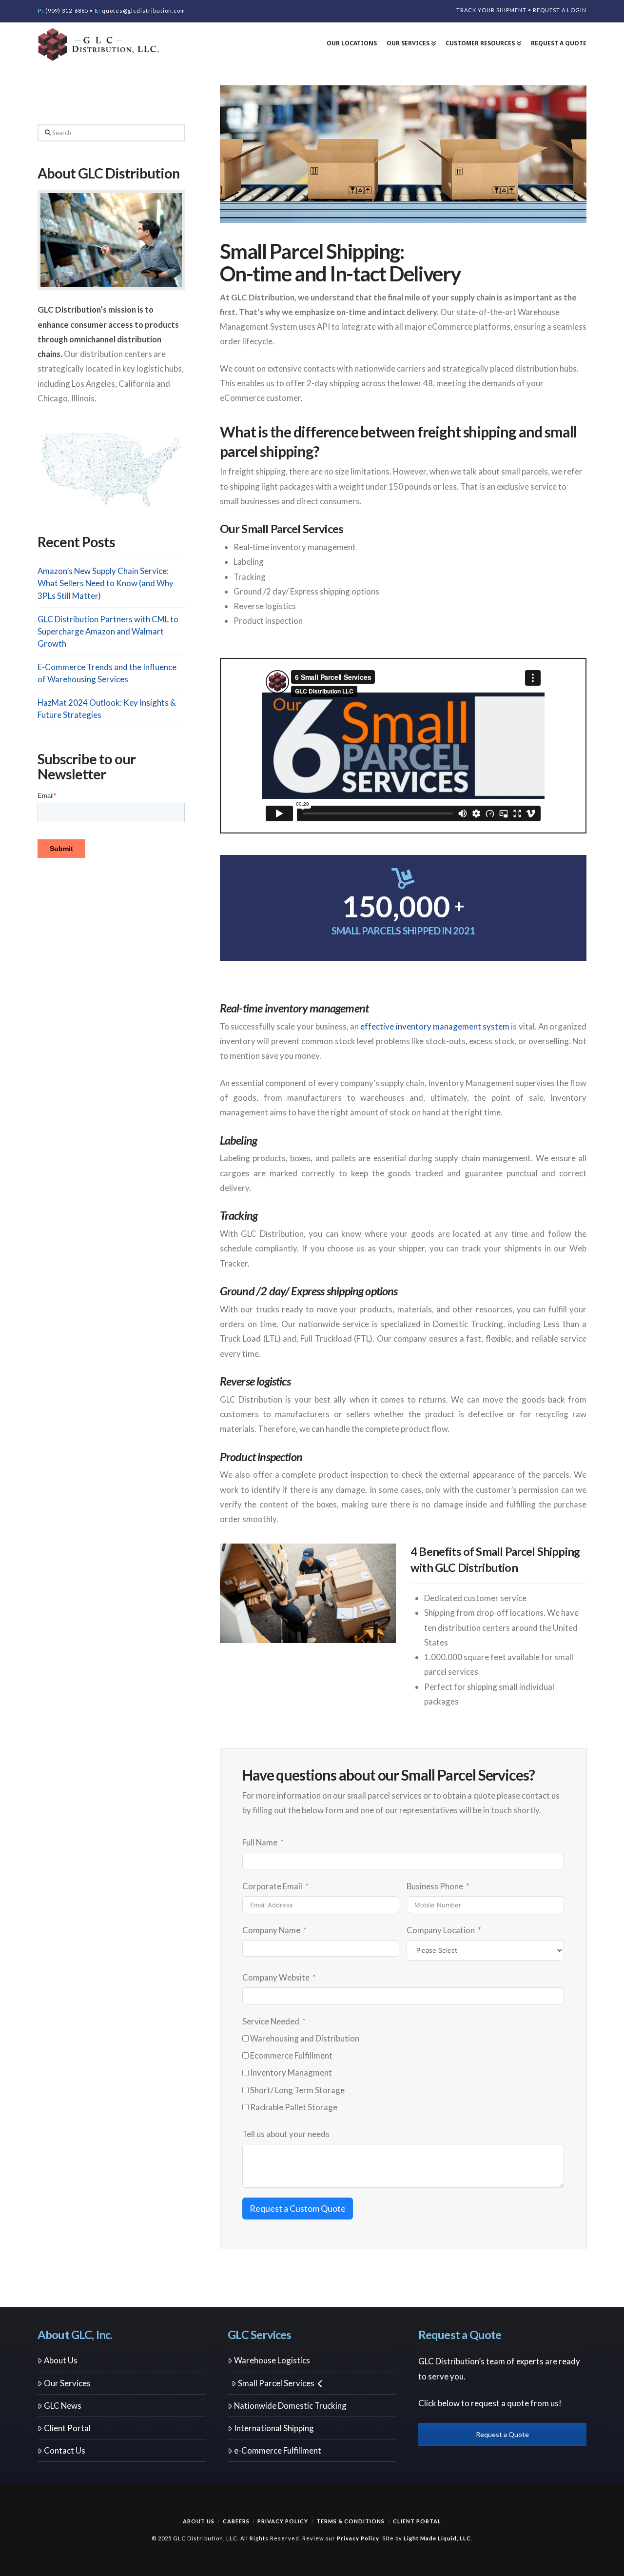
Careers (236, 2521)
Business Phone (435, 1886)
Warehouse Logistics (272, 2360)
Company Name (272, 1930)
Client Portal (67, 2428)
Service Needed (271, 2021)
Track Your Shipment (491, 10)
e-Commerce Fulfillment (278, 2450)
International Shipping (274, 2428)
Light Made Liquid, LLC (437, 2538)
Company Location (441, 1930)
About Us (61, 2360)
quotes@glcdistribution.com (144, 10)
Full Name (260, 1842)
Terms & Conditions (351, 2521)
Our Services (67, 2383)
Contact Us (65, 2450)
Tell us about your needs (286, 2134)
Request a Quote (502, 2434)
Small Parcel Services (276, 2383)
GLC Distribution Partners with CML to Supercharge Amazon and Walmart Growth (108, 631)
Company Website (276, 1977)
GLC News (63, 2406)
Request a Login (560, 10)
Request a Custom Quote (298, 2208)
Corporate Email (272, 1886)
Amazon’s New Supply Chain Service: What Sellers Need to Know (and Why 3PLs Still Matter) (106, 583)
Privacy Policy (283, 2521)
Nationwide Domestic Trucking (290, 2406)
